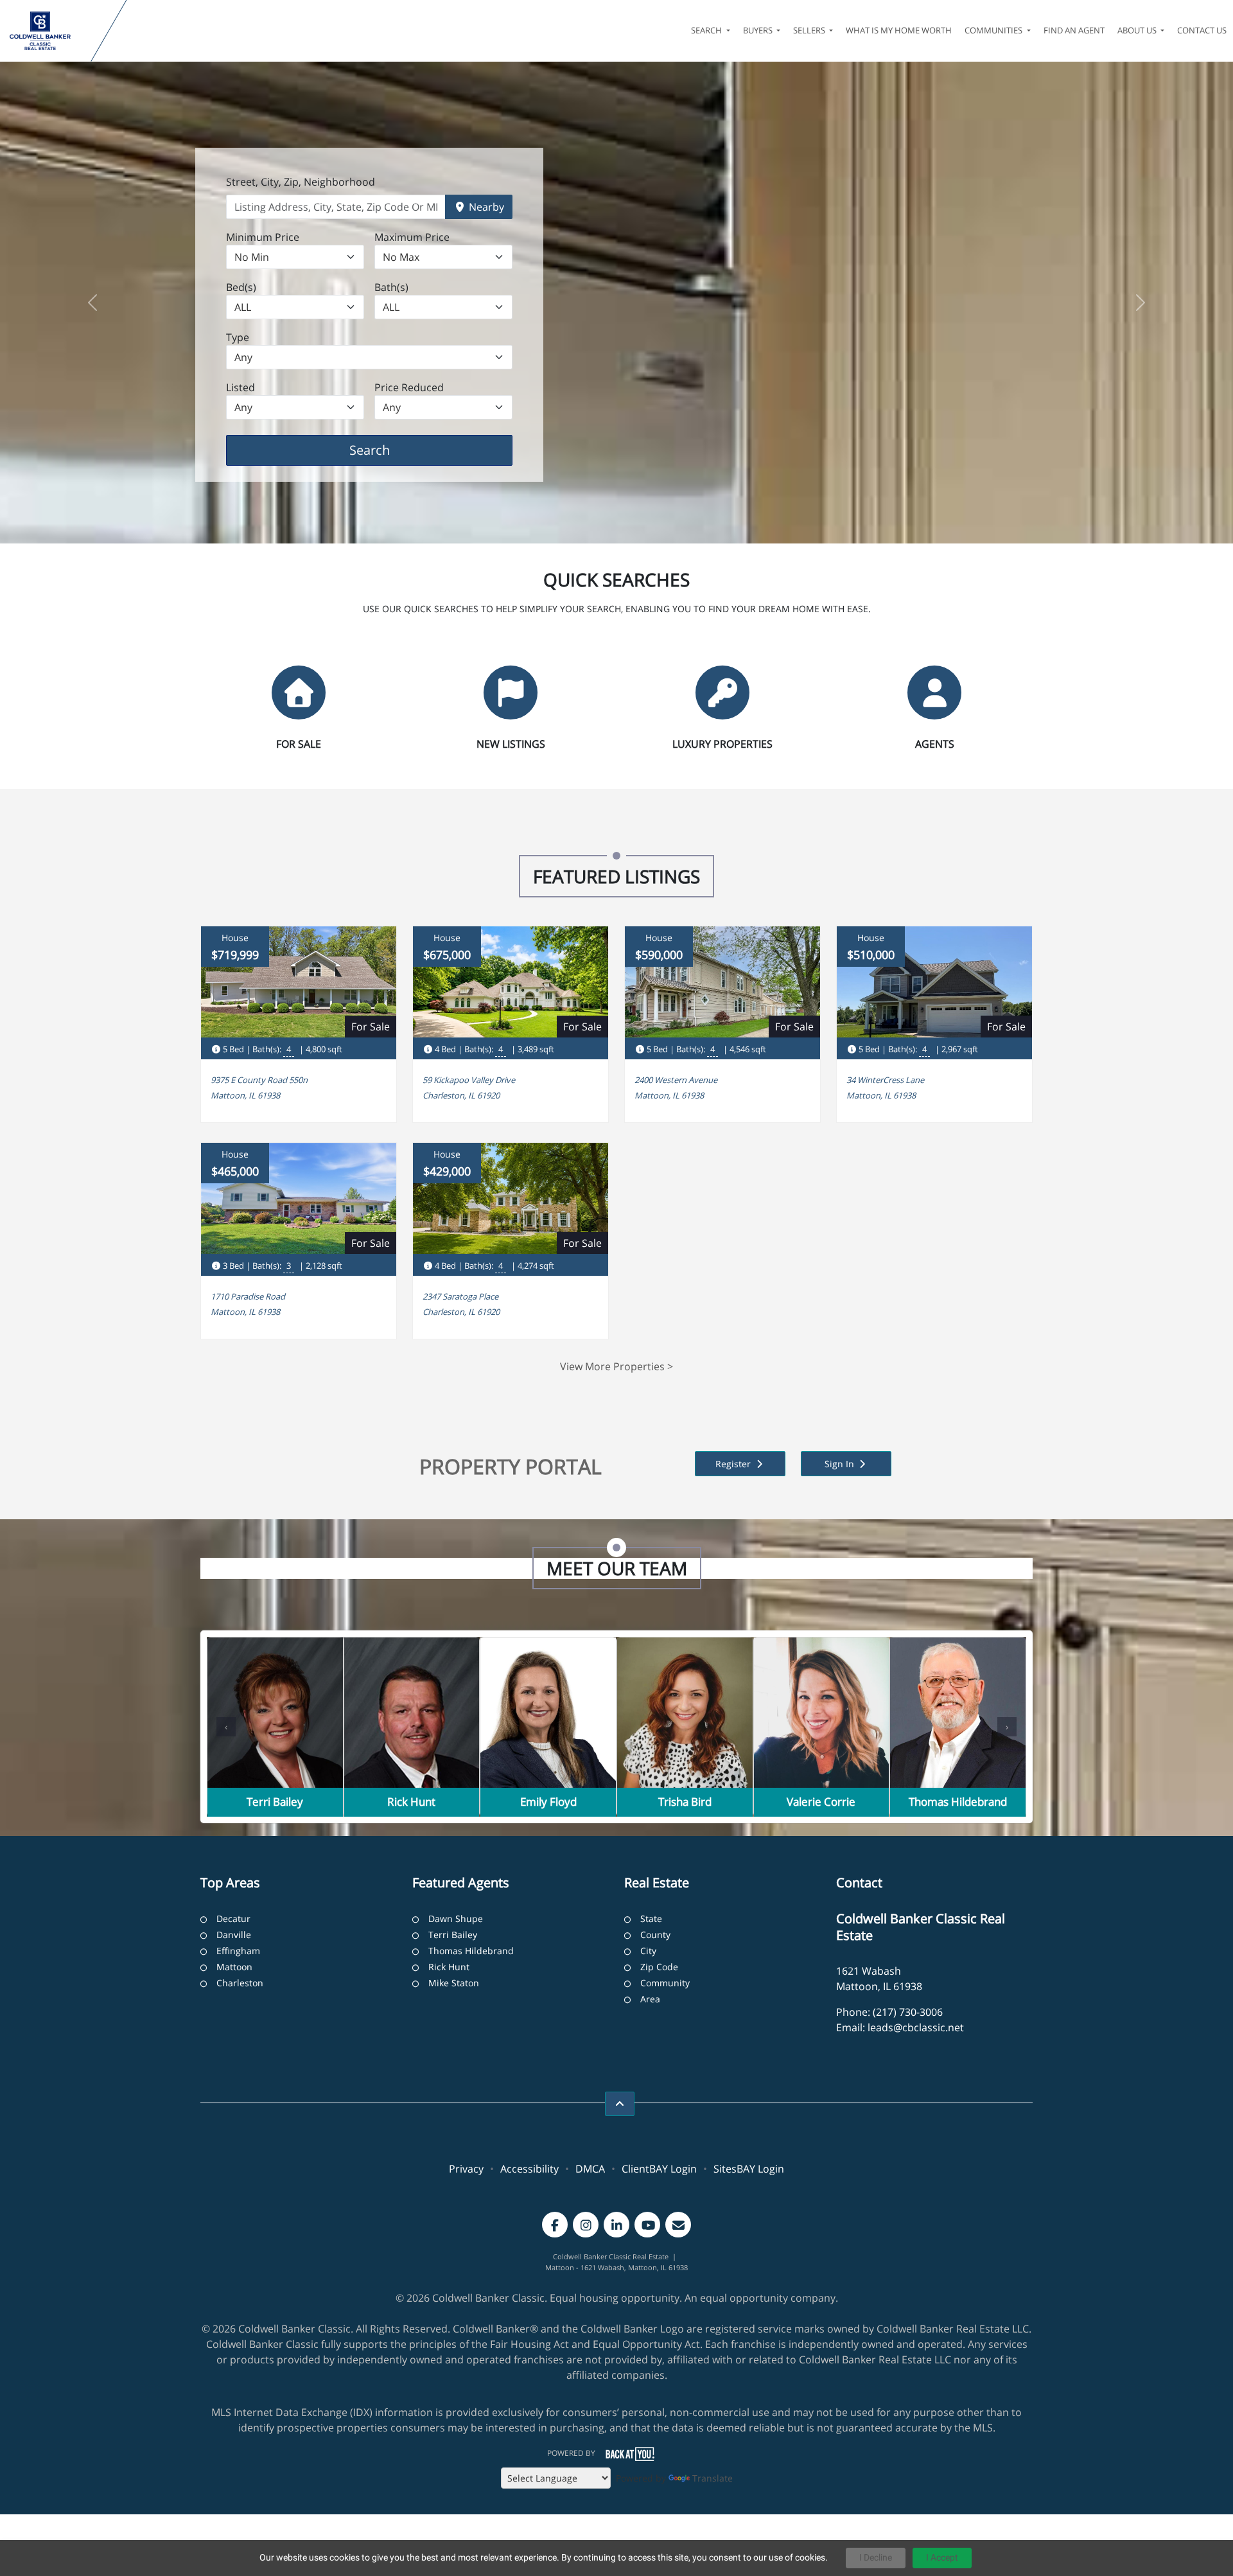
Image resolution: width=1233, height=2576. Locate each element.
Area (650, 1999)
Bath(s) (391, 287)
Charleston (240, 1983)
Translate (713, 2478)
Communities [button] (994, 30)
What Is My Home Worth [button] (899, 30)
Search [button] (707, 30)
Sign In (841, 1464)
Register (734, 1464)
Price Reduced (409, 387)
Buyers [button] (759, 30)
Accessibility (529, 2169)
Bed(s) (241, 287)
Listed (240, 387)
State (651, 1919)
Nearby (485, 207)
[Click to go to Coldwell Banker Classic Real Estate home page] (48, 31)
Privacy (466, 2169)
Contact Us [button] (1202, 30)
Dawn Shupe (456, 1919)
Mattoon (234, 1967)
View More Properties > (616, 1366)
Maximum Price (412, 237)
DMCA (590, 2169)
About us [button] (1138, 30)
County (655, 1935)
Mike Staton (454, 1983)
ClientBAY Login (659, 2169)
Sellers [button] (810, 30)
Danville (234, 1935)
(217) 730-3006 (908, 2012)
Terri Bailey (453, 1935)
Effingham (238, 1951)
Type (238, 337)
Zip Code (659, 1967)
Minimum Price (263, 237)
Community (665, 1983)
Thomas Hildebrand (471, 1951)
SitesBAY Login (749, 2169)
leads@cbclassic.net (916, 2027)
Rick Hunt (449, 1967)
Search (389, 450)
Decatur (233, 1919)
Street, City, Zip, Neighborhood (301, 182)
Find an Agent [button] (1074, 30)
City (648, 1951)
